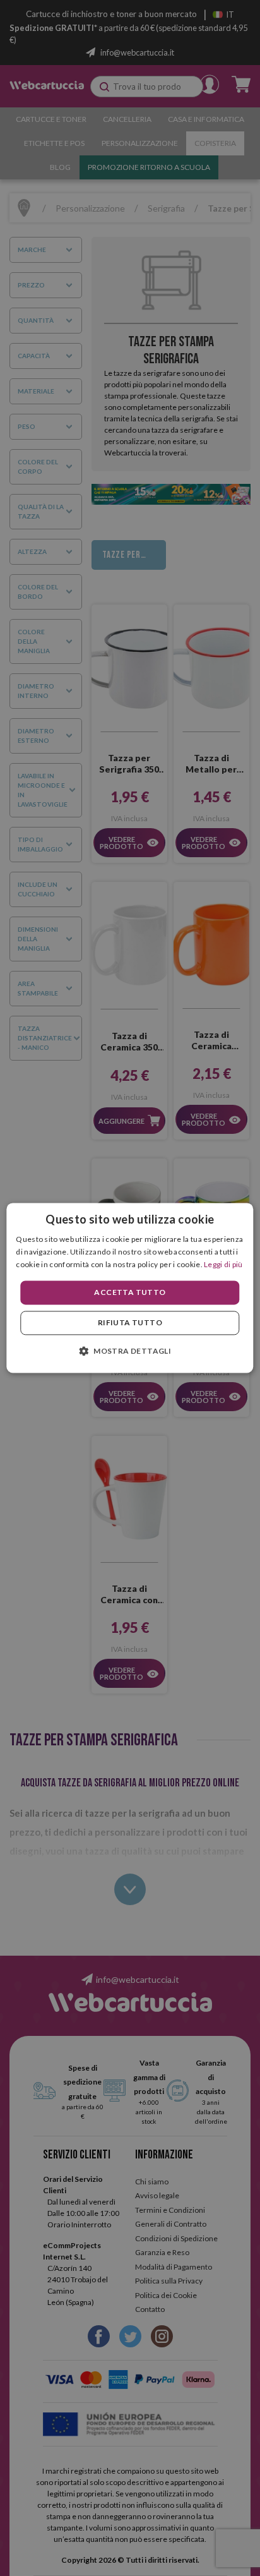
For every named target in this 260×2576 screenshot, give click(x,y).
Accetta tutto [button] (130, 1292)
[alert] (130, 1288)
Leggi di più (223, 1264)
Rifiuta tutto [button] (130, 1323)
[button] (130, 1351)
